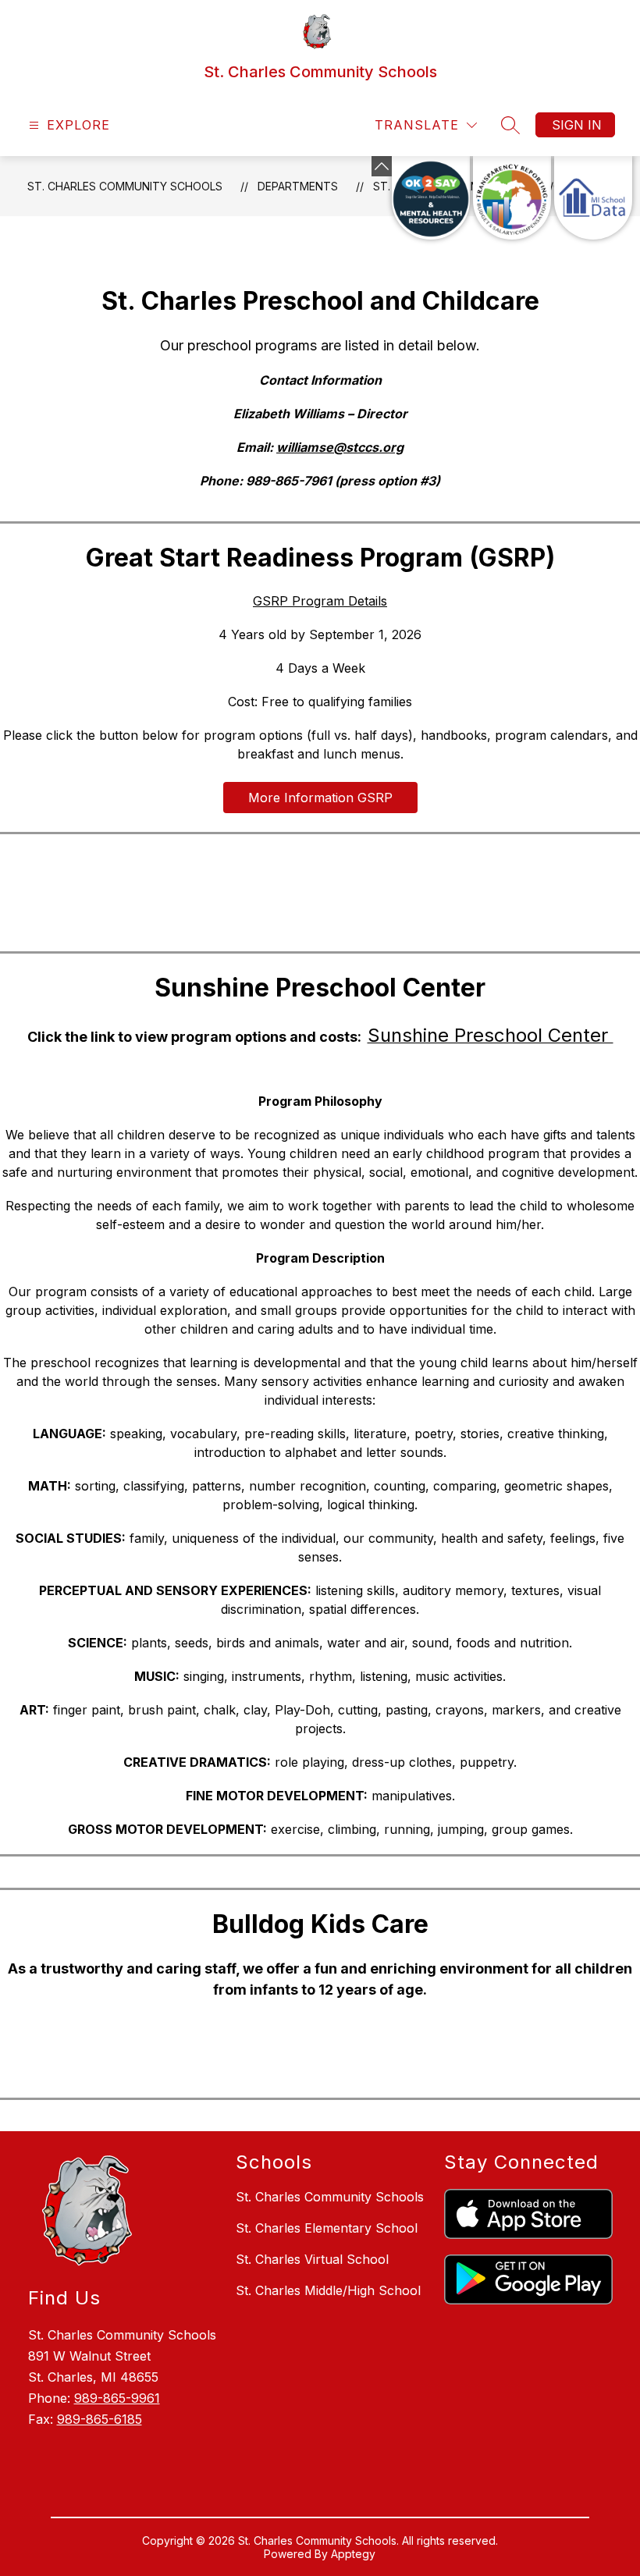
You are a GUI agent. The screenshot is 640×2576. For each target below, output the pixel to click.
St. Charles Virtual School (312, 2259)
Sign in (577, 125)
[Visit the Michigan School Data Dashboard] (593, 198)
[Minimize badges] (382, 166)
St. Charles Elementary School (327, 2228)
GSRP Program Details (320, 601)
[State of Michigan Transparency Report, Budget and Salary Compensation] (512, 198)
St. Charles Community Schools (125, 186)
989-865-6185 (100, 2419)
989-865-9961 (117, 2398)
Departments (298, 186)
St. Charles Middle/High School (328, 2290)
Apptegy (353, 2554)
